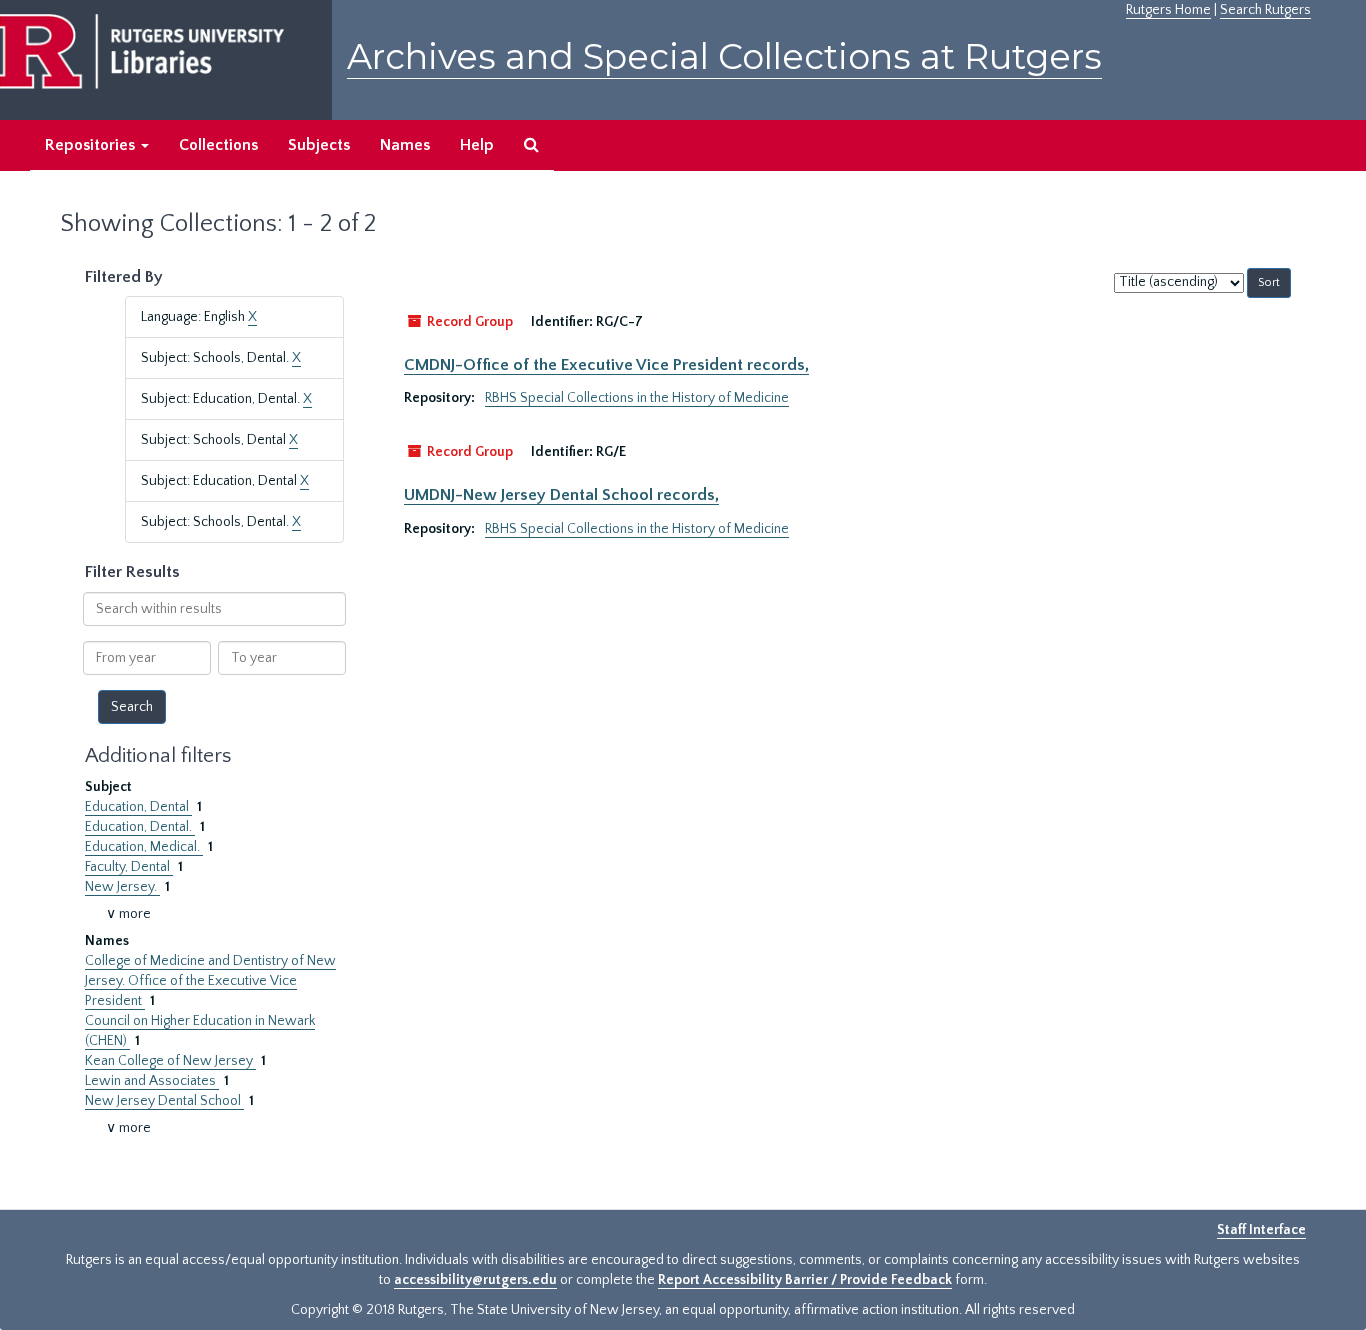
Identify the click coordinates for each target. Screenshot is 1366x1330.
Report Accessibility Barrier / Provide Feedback (805, 1280)
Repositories (92, 145)
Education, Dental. (140, 827)
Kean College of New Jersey (170, 1061)
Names (405, 145)
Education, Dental (138, 807)
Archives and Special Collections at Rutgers (724, 56)
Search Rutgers (1265, 10)
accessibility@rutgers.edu (475, 1280)
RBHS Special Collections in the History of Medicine (637, 398)
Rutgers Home (1168, 10)
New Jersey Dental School (164, 1101)
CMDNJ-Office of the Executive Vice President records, (606, 365)
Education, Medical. (144, 847)
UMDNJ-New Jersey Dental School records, (561, 495)
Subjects (319, 145)
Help (477, 145)
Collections (218, 145)
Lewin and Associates (152, 1081)
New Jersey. (122, 887)
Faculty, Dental (129, 867)
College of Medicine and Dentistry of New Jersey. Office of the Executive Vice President (210, 981)
